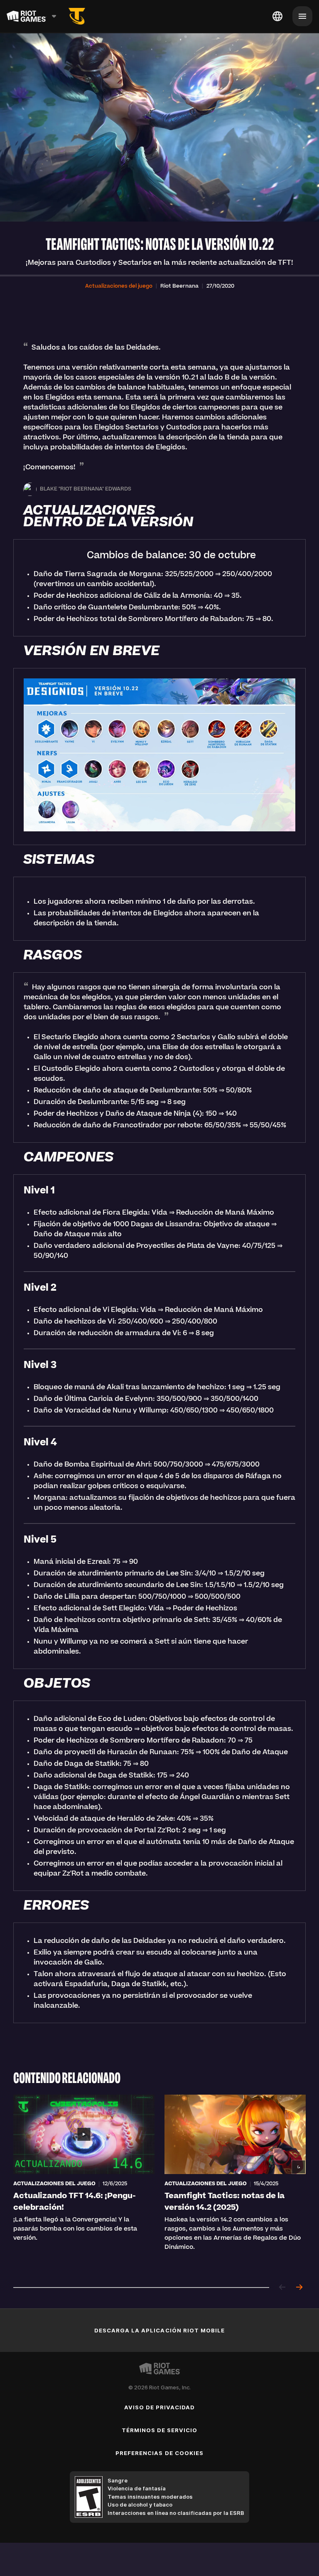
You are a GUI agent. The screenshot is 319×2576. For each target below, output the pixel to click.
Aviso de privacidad (160, 2407)
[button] (119, 286)
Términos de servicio (160, 2430)
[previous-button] (282, 2288)
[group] (159, 2183)
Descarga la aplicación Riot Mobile (159, 2330)
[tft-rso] (77, 16)
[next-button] (299, 2288)
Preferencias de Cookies (159, 2453)
